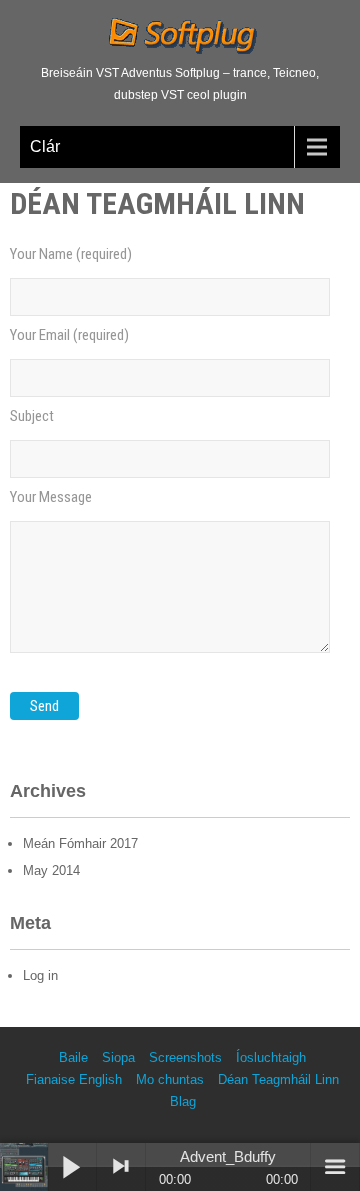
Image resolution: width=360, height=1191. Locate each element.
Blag (183, 1101)
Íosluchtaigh (271, 1057)
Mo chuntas (170, 1079)
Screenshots (185, 1057)
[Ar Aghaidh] (121, 1167)
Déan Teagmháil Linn (278, 1079)
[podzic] (24, 1167)
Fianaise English (74, 1079)
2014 (51, 870)
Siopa (118, 1057)
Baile (73, 1057)
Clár (45, 146)
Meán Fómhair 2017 (80, 843)
